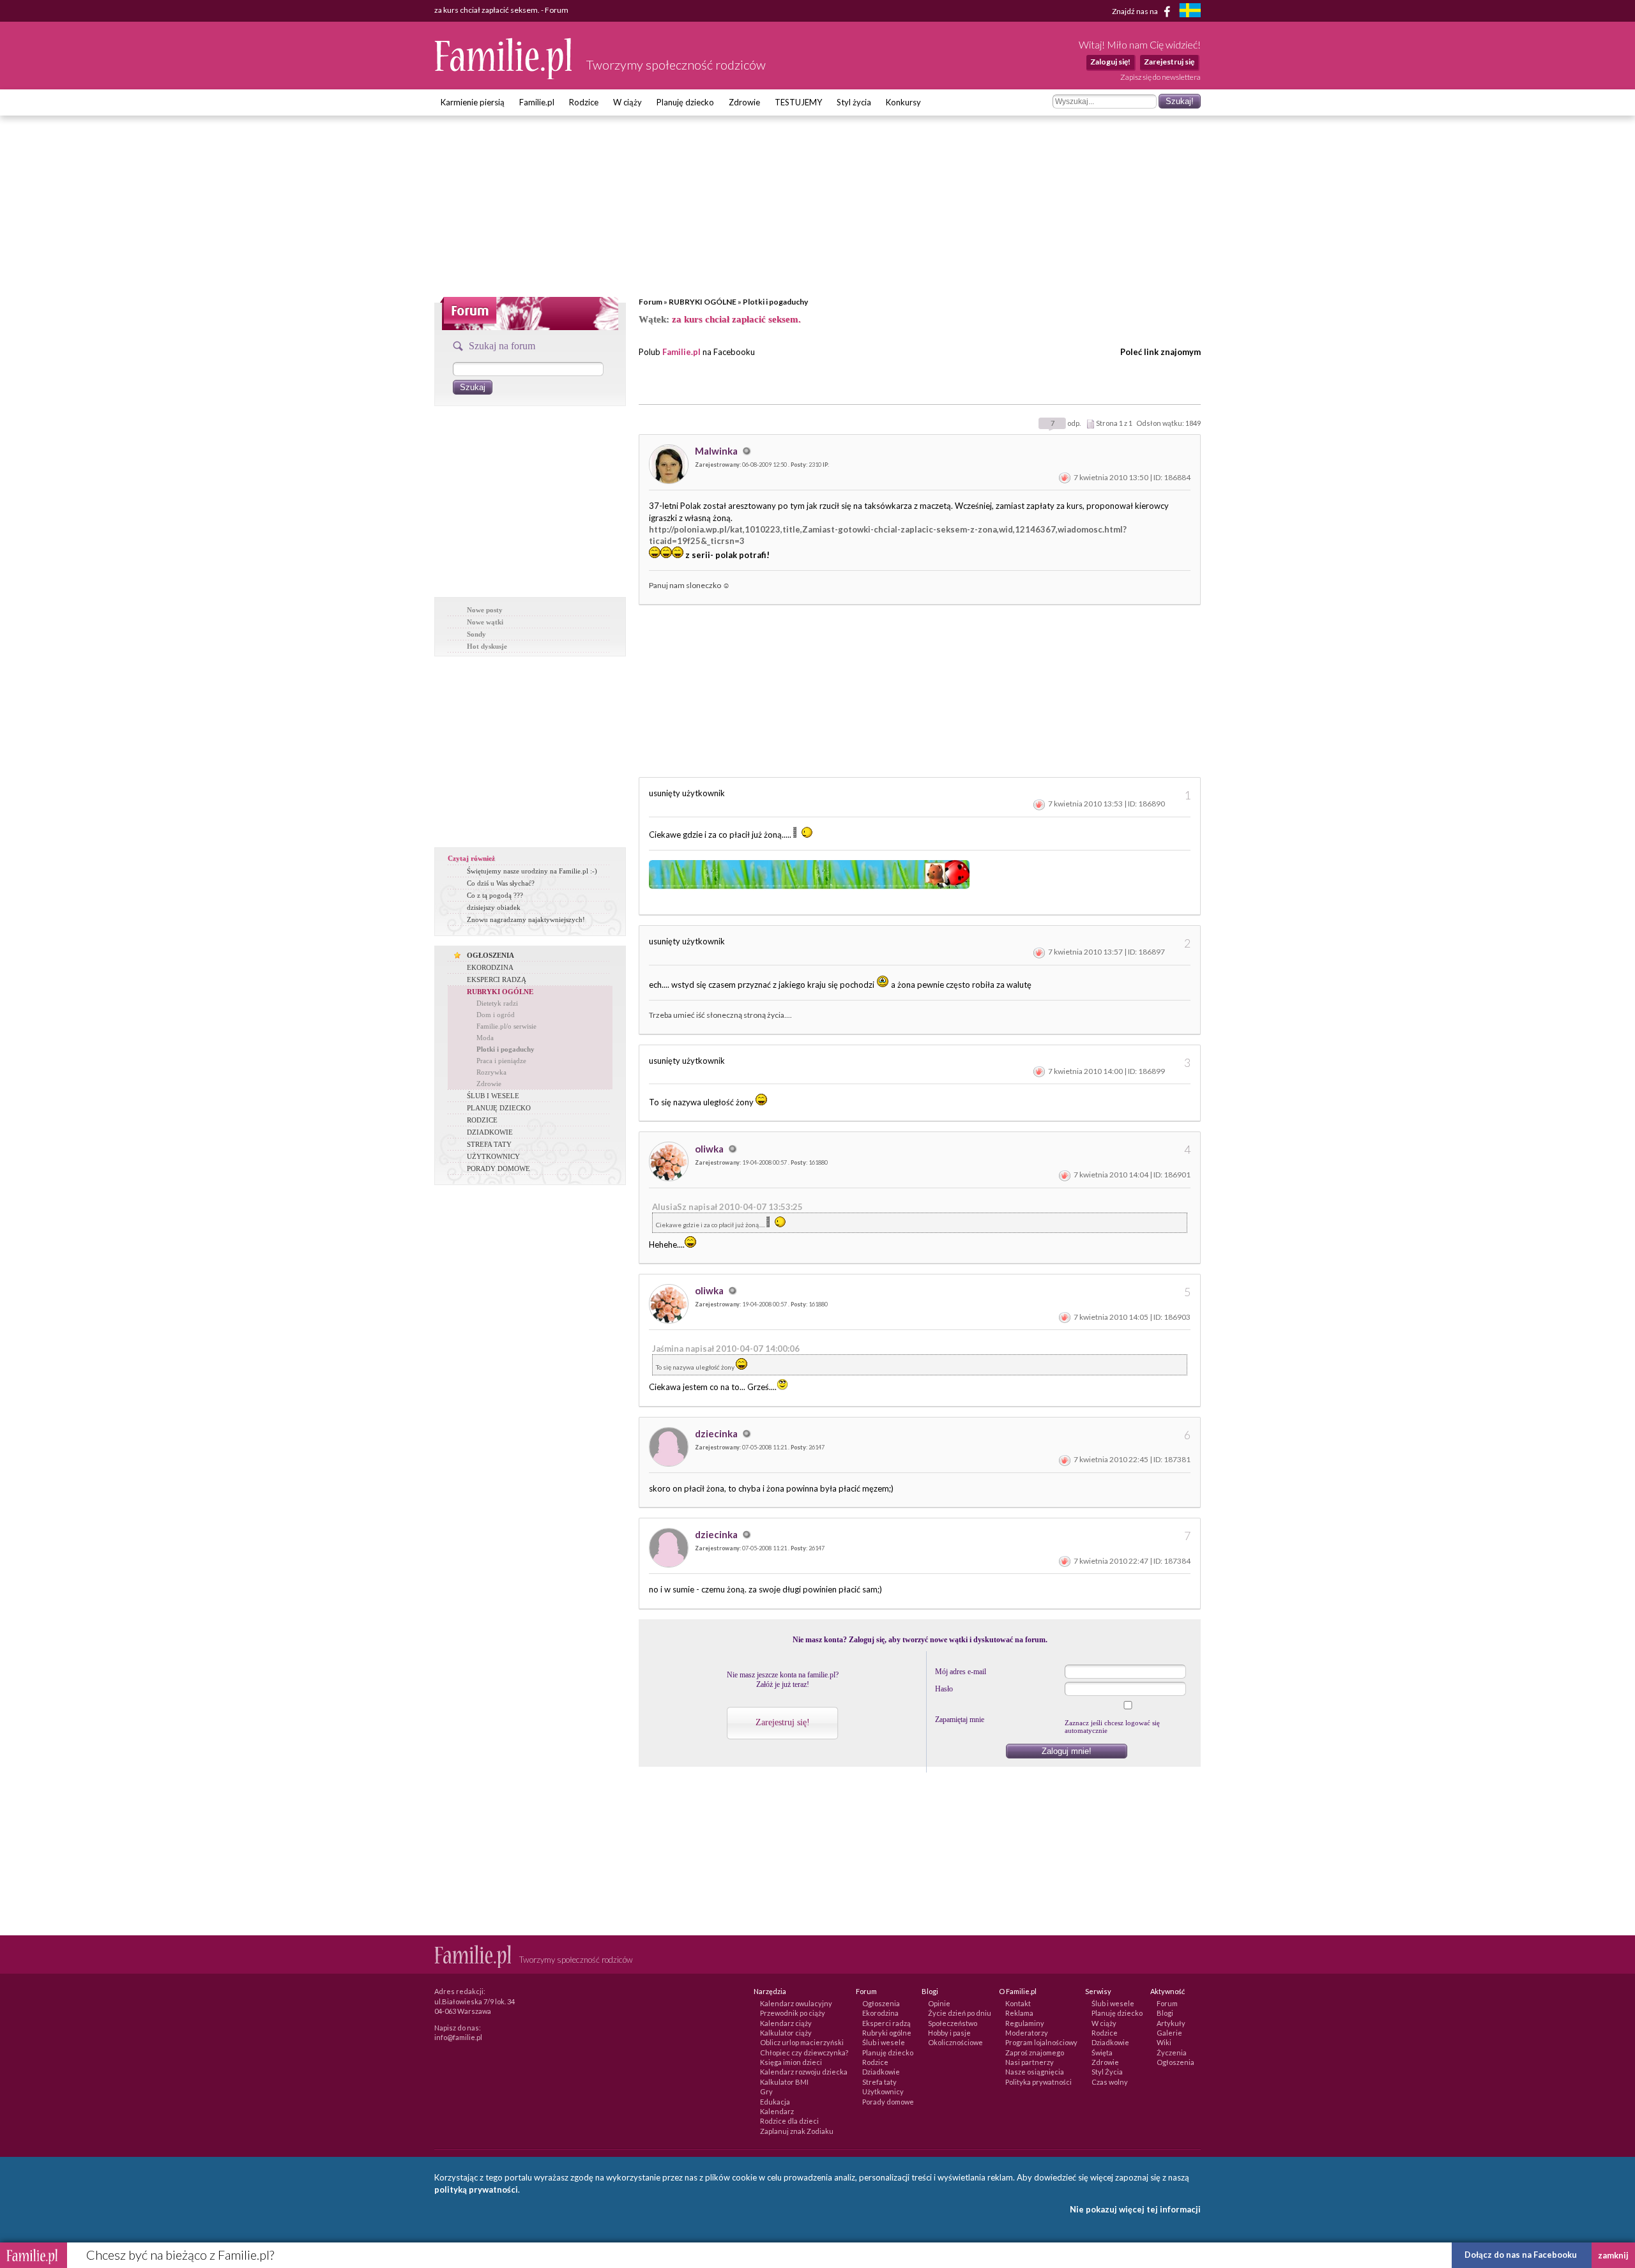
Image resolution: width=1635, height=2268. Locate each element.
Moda (485, 1038)
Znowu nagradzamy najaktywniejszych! (526, 919)
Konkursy (903, 102)
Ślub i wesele (884, 2042)
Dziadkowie (881, 2072)
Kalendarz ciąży (786, 2023)
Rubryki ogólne (887, 2033)
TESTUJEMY (798, 102)
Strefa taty (879, 2082)
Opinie (939, 2003)
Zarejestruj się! (783, 1722)
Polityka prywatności (1038, 2082)
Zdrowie (744, 102)
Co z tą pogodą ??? (495, 895)
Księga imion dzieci (791, 2062)
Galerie (1169, 2033)
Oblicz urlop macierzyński (802, 2042)
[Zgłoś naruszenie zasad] (1065, 477)
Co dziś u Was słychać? (501, 883)
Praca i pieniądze (501, 1061)
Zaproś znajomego (1035, 2053)
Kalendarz (777, 2111)
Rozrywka (491, 1072)
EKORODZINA (490, 967)
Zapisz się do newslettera (1160, 77)
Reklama (1019, 2013)
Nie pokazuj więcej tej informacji (1135, 2209)
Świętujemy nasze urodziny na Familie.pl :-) (532, 871)
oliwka (710, 1149)
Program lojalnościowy (1041, 2042)
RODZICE (482, 1120)
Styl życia (854, 102)
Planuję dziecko (685, 102)
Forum (650, 302)
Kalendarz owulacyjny (796, 2003)
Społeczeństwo (953, 2023)
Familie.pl (537, 102)
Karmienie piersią (473, 102)
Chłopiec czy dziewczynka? (804, 2053)
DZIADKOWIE (490, 1132)
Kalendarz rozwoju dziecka (804, 2072)
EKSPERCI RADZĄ (497, 979)
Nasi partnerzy (1030, 2062)
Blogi (1165, 2013)
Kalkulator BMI (784, 2082)
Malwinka (717, 451)
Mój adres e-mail (961, 1672)
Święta (1102, 2053)
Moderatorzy (1027, 2033)
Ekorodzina (880, 2013)
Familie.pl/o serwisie (506, 1026)
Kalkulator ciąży (786, 2033)
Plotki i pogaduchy (775, 302)
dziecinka (717, 1433)
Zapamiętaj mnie (960, 1720)
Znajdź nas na (1136, 11)
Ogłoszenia (881, 2003)
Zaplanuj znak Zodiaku (797, 2131)
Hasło (944, 1689)
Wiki (1164, 2042)
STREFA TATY (489, 1144)
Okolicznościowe (955, 2042)
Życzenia (1172, 2053)
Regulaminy (1025, 2023)
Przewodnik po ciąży (793, 2013)
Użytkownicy (883, 2091)
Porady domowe (888, 2102)
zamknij (1613, 2255)
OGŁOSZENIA (490, 955)
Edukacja (775, 2102)
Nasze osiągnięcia (1035, 2072)
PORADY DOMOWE (498, 1168)
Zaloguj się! (1110, 62)
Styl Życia (1107, 2072)
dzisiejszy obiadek (494, 907)
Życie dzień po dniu (960, 2013)
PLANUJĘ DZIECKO (499, 1108)
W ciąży (627, 102)
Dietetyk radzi (497, 1003)
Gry (766, 2091)
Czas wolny (1110, 2082)
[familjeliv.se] (1190, 12)
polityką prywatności (476, 2189)
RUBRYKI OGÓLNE (703, 302)
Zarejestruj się (1169, 62)
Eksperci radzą (886, 2023)
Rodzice (584, 102)
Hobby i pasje (949, 2033)
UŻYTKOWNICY (493, 1156)
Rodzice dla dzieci (789, 2121)
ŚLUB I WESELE (493, 1096)
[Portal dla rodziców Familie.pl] (504, 76)
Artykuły (1171, 2023)
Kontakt (1018, 2003)
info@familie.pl (458, 2037)
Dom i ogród (496, 1015)
